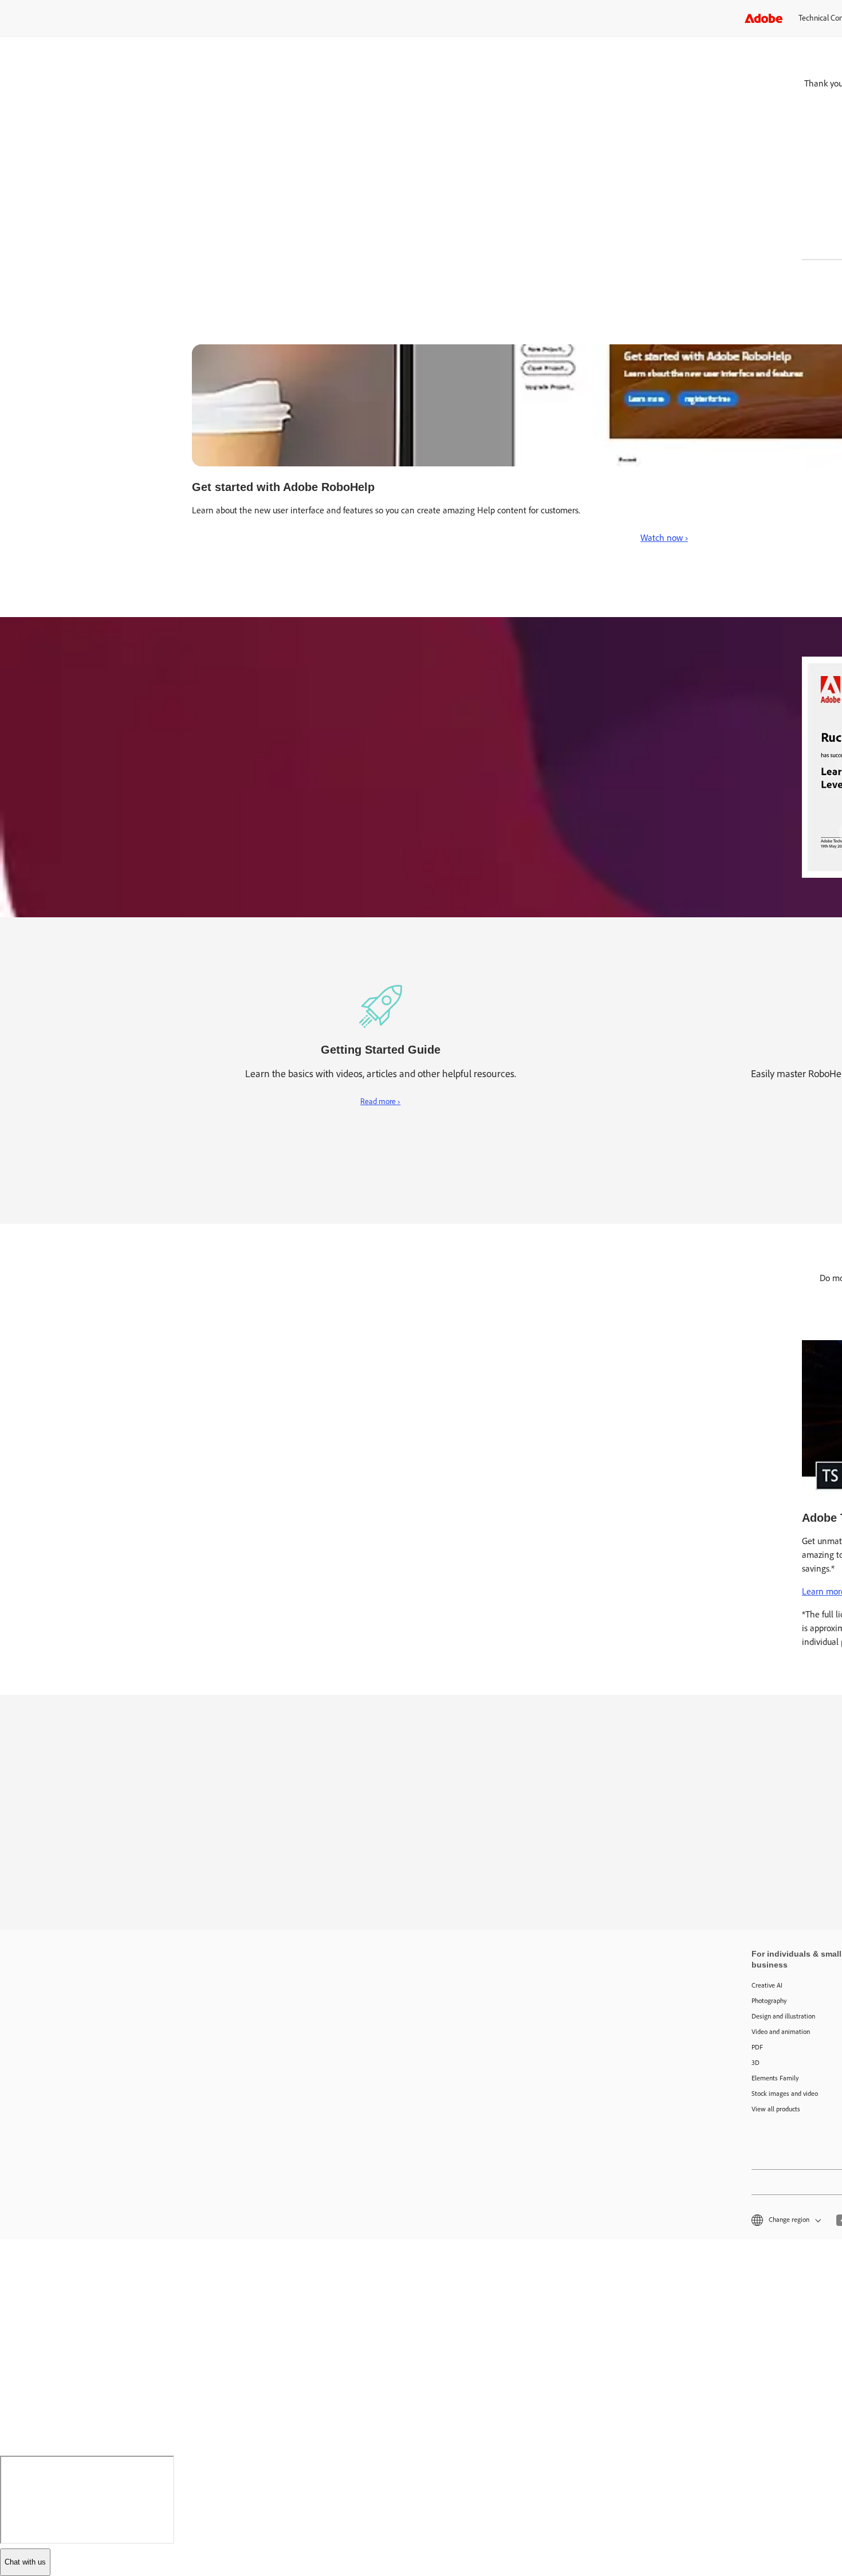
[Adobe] (764, 18)
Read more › (380, 1102)
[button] (785, 2220)
